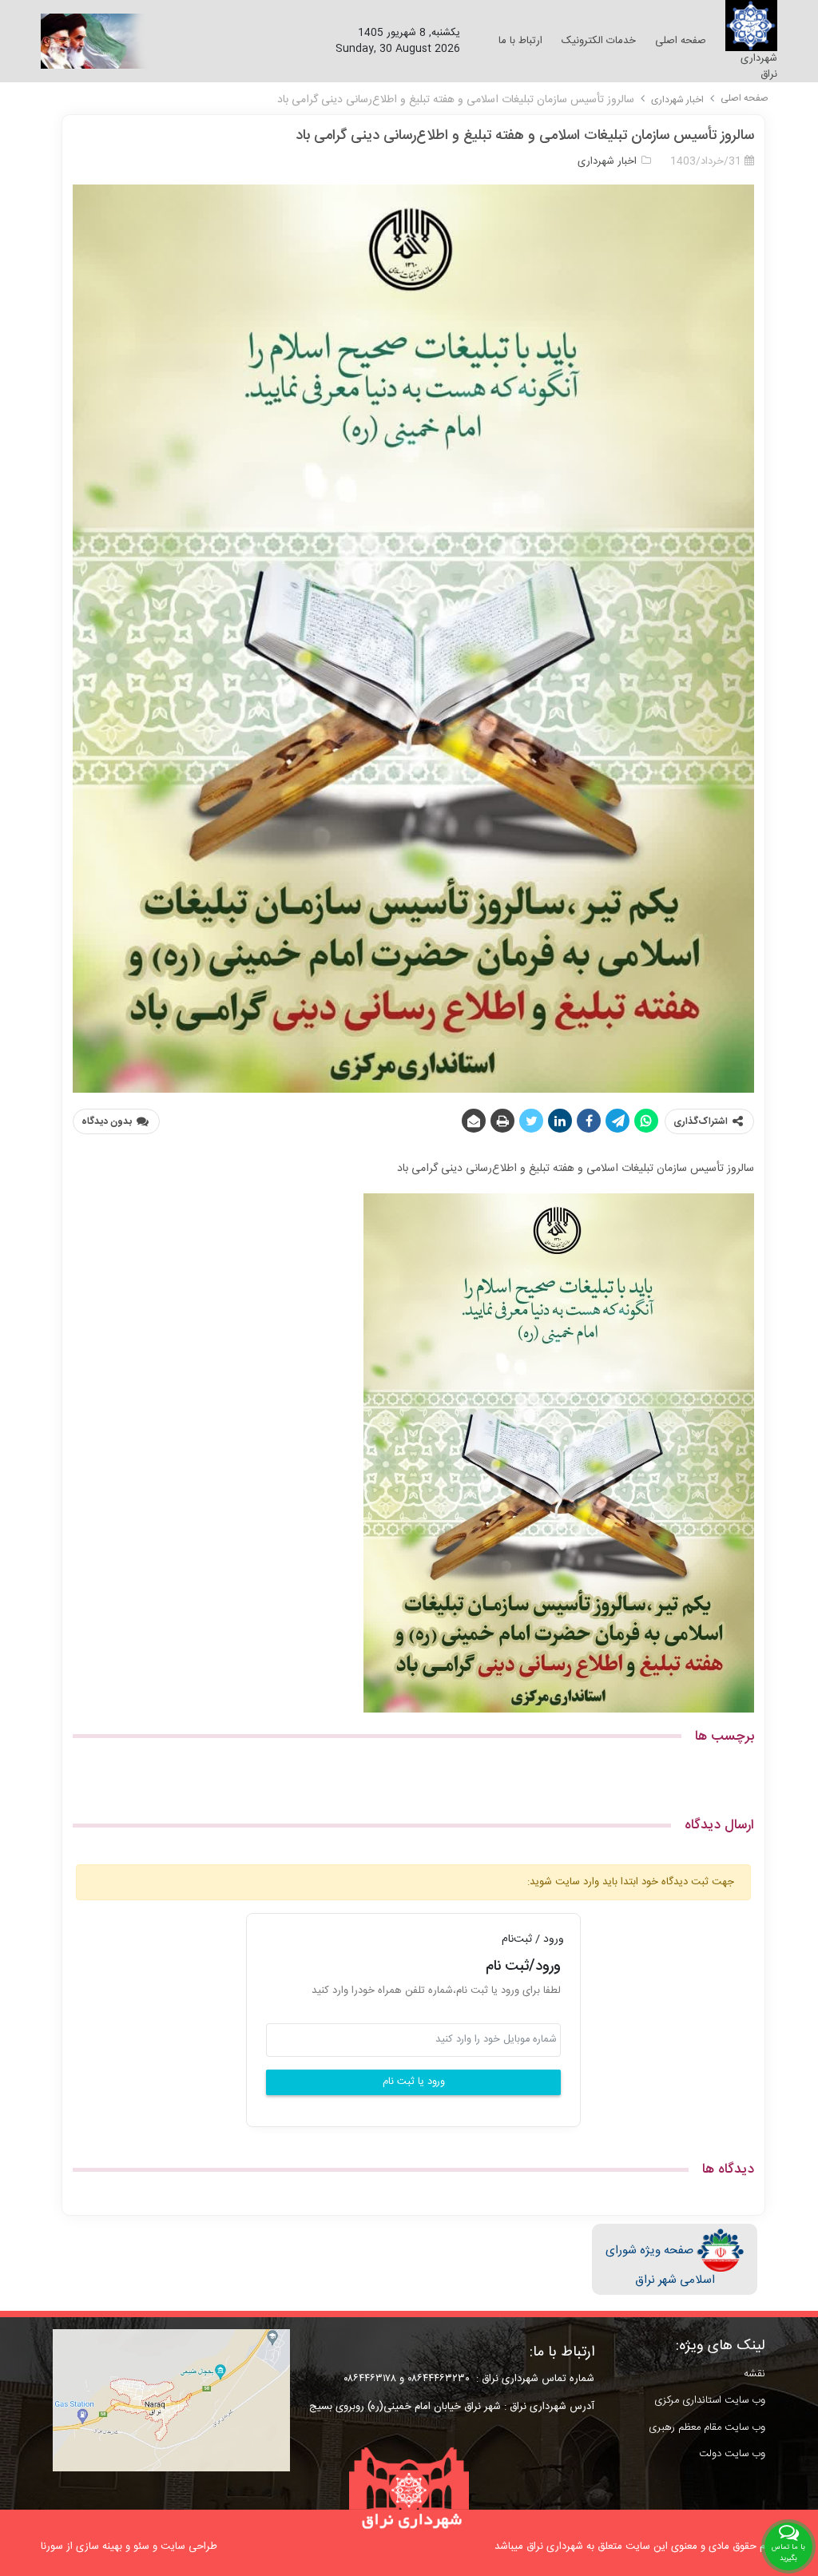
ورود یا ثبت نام (414, 2082)
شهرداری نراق (759, 66)
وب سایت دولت (732, 2454)
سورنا (52, 2546)
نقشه (754, 2374)
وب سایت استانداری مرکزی (710, 2400)
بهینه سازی (99, 2546)
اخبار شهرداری (677, 100)
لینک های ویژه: (721, 2346)
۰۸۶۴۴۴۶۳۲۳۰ (439, 2379)
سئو (141, 2546)
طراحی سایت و (183, 2546)
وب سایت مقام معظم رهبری (707, 2427)
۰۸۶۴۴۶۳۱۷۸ (367, 2379)
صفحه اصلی (745, 98)
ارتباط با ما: (562, 2352)
